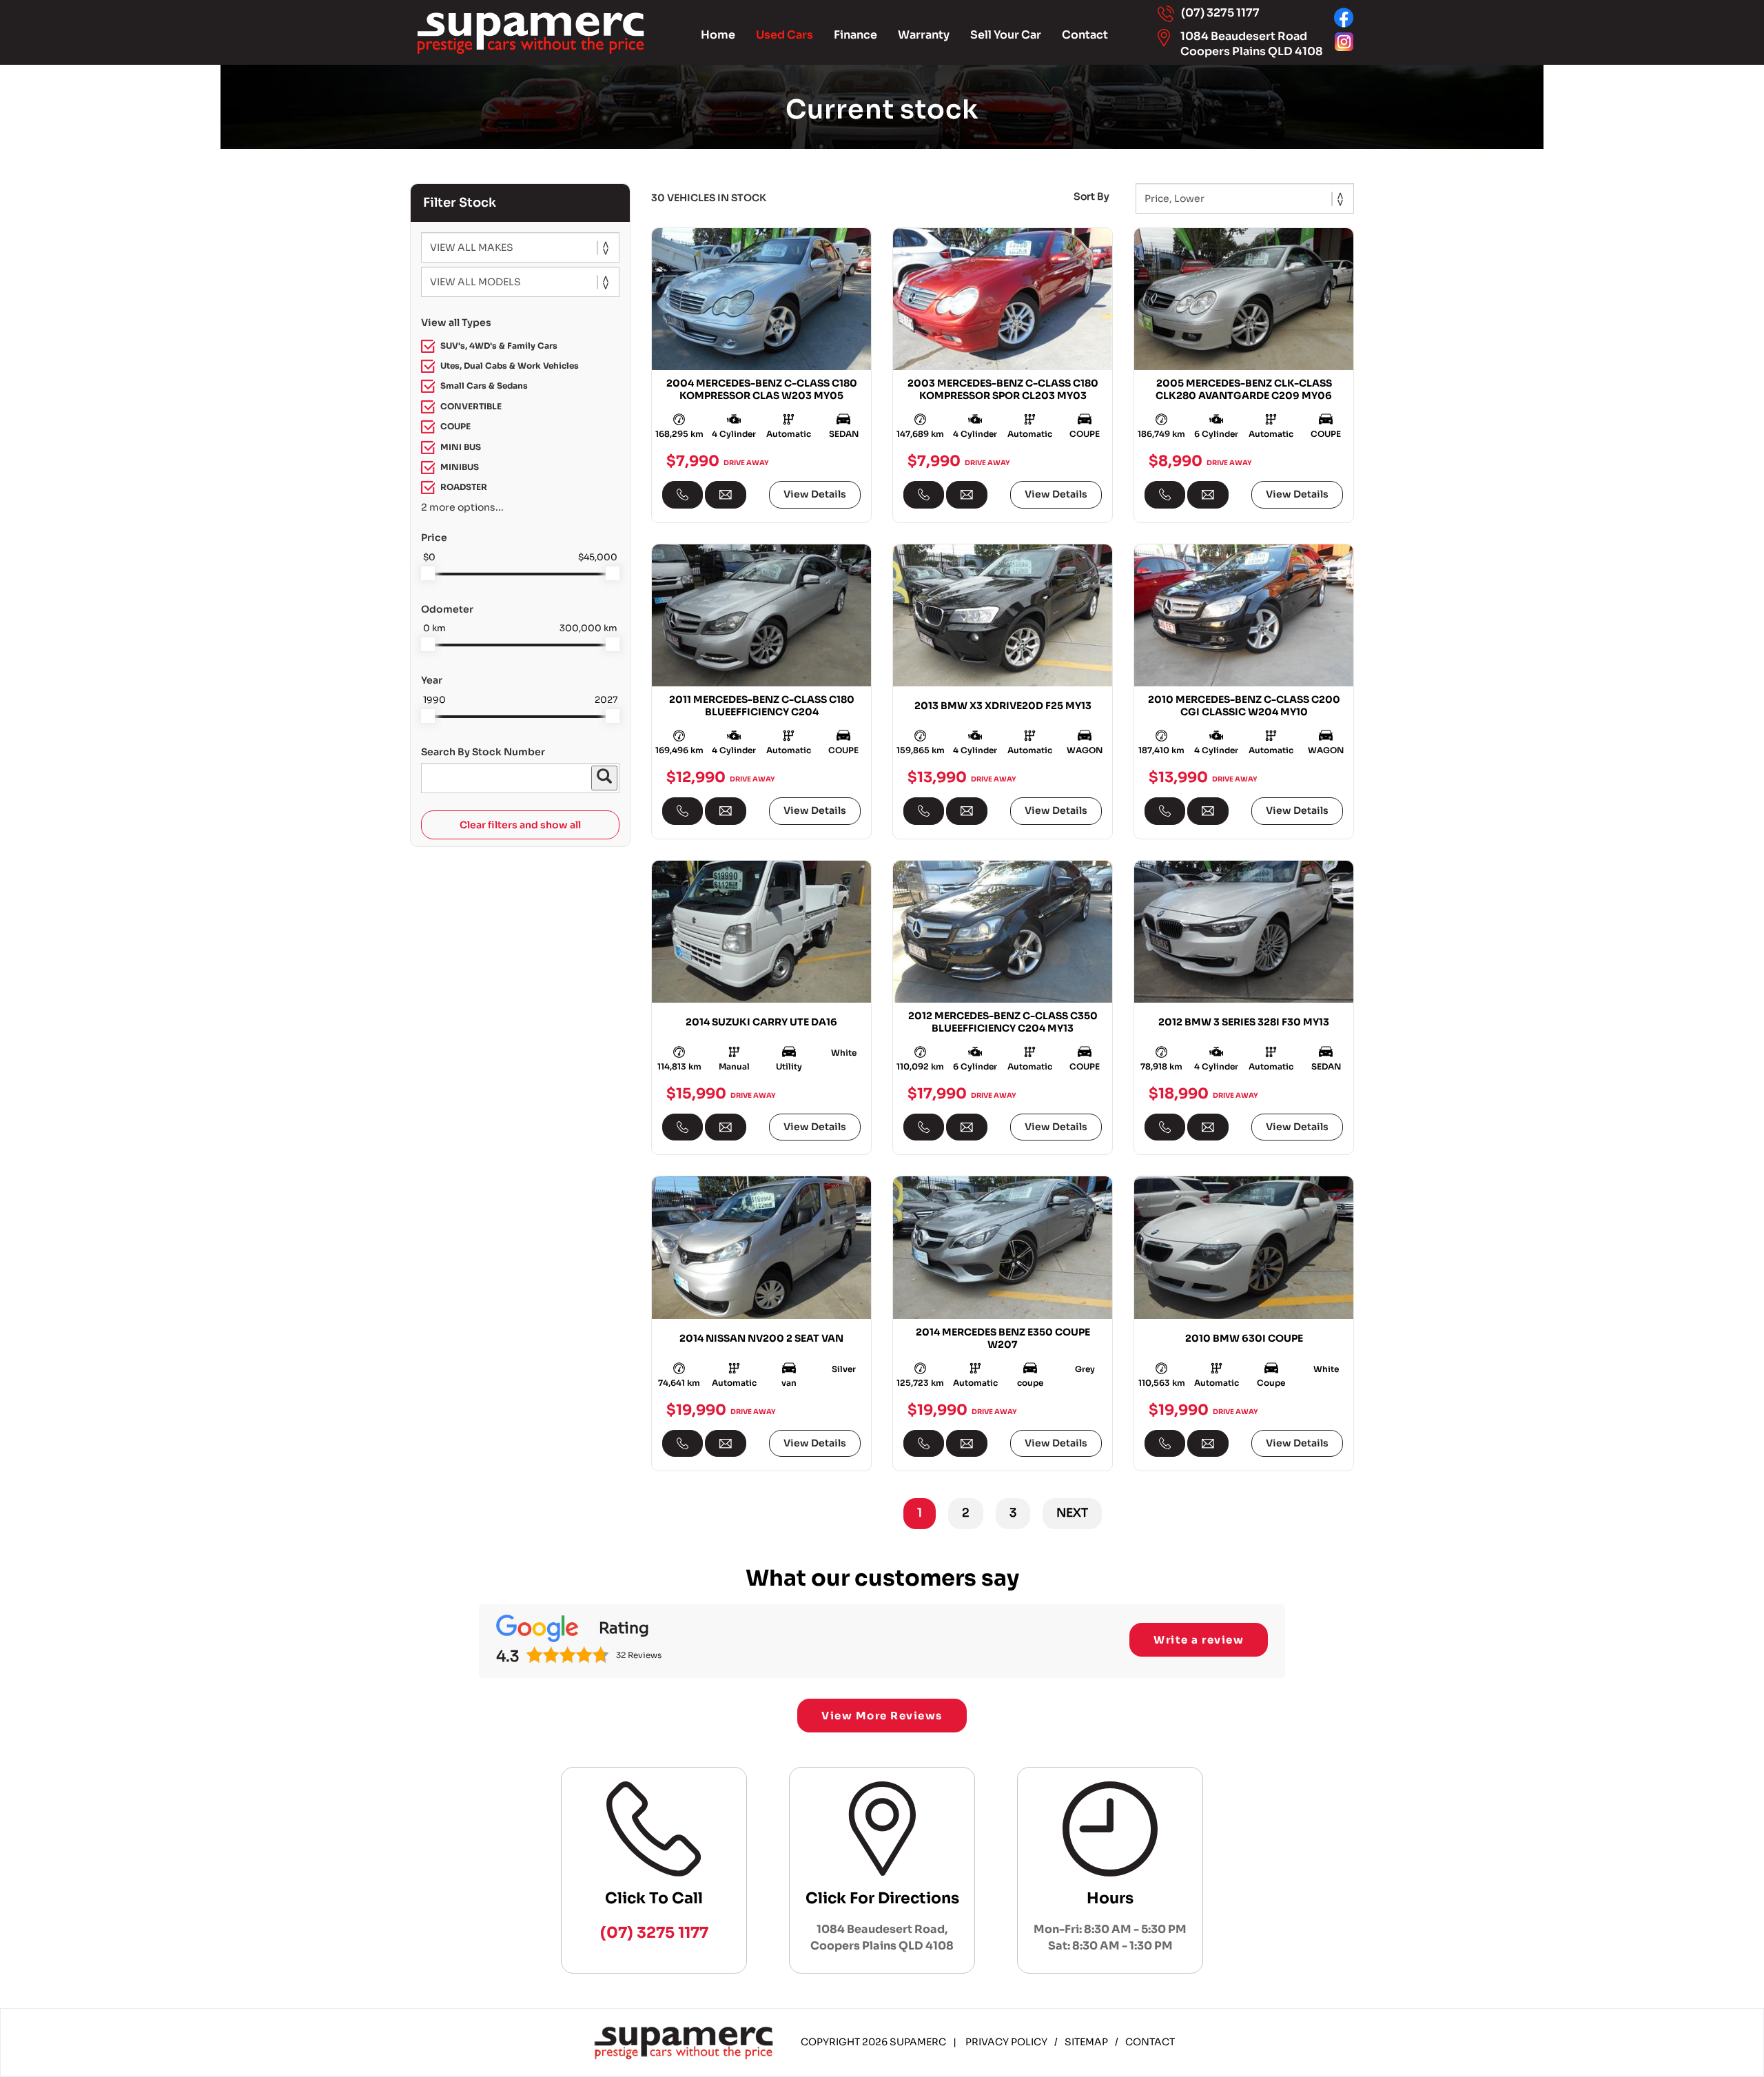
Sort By (1091, 196)
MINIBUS (460, 467)
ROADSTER (464, 487)
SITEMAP (1086, 2042)
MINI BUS (461, 447)
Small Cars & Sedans (484, 386)
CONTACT (1150, 2042)
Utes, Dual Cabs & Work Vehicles (510, 366)
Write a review (1199, 1640)
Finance (855, 35)
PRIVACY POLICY (1006, 2042)
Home (718, 35)
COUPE (455, 426)
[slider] (428, 573)
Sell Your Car (1006, 35)
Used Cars (784, 35)
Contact (1085, 35)
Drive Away (746, 462)
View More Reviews (882, 1716)
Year (432, 680)
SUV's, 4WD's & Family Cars (499, 346)
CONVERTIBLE (471, 406)
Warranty (924, 35)
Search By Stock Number (483, 752)
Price (434, 538)
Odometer (447, 609)
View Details (815, 494)
